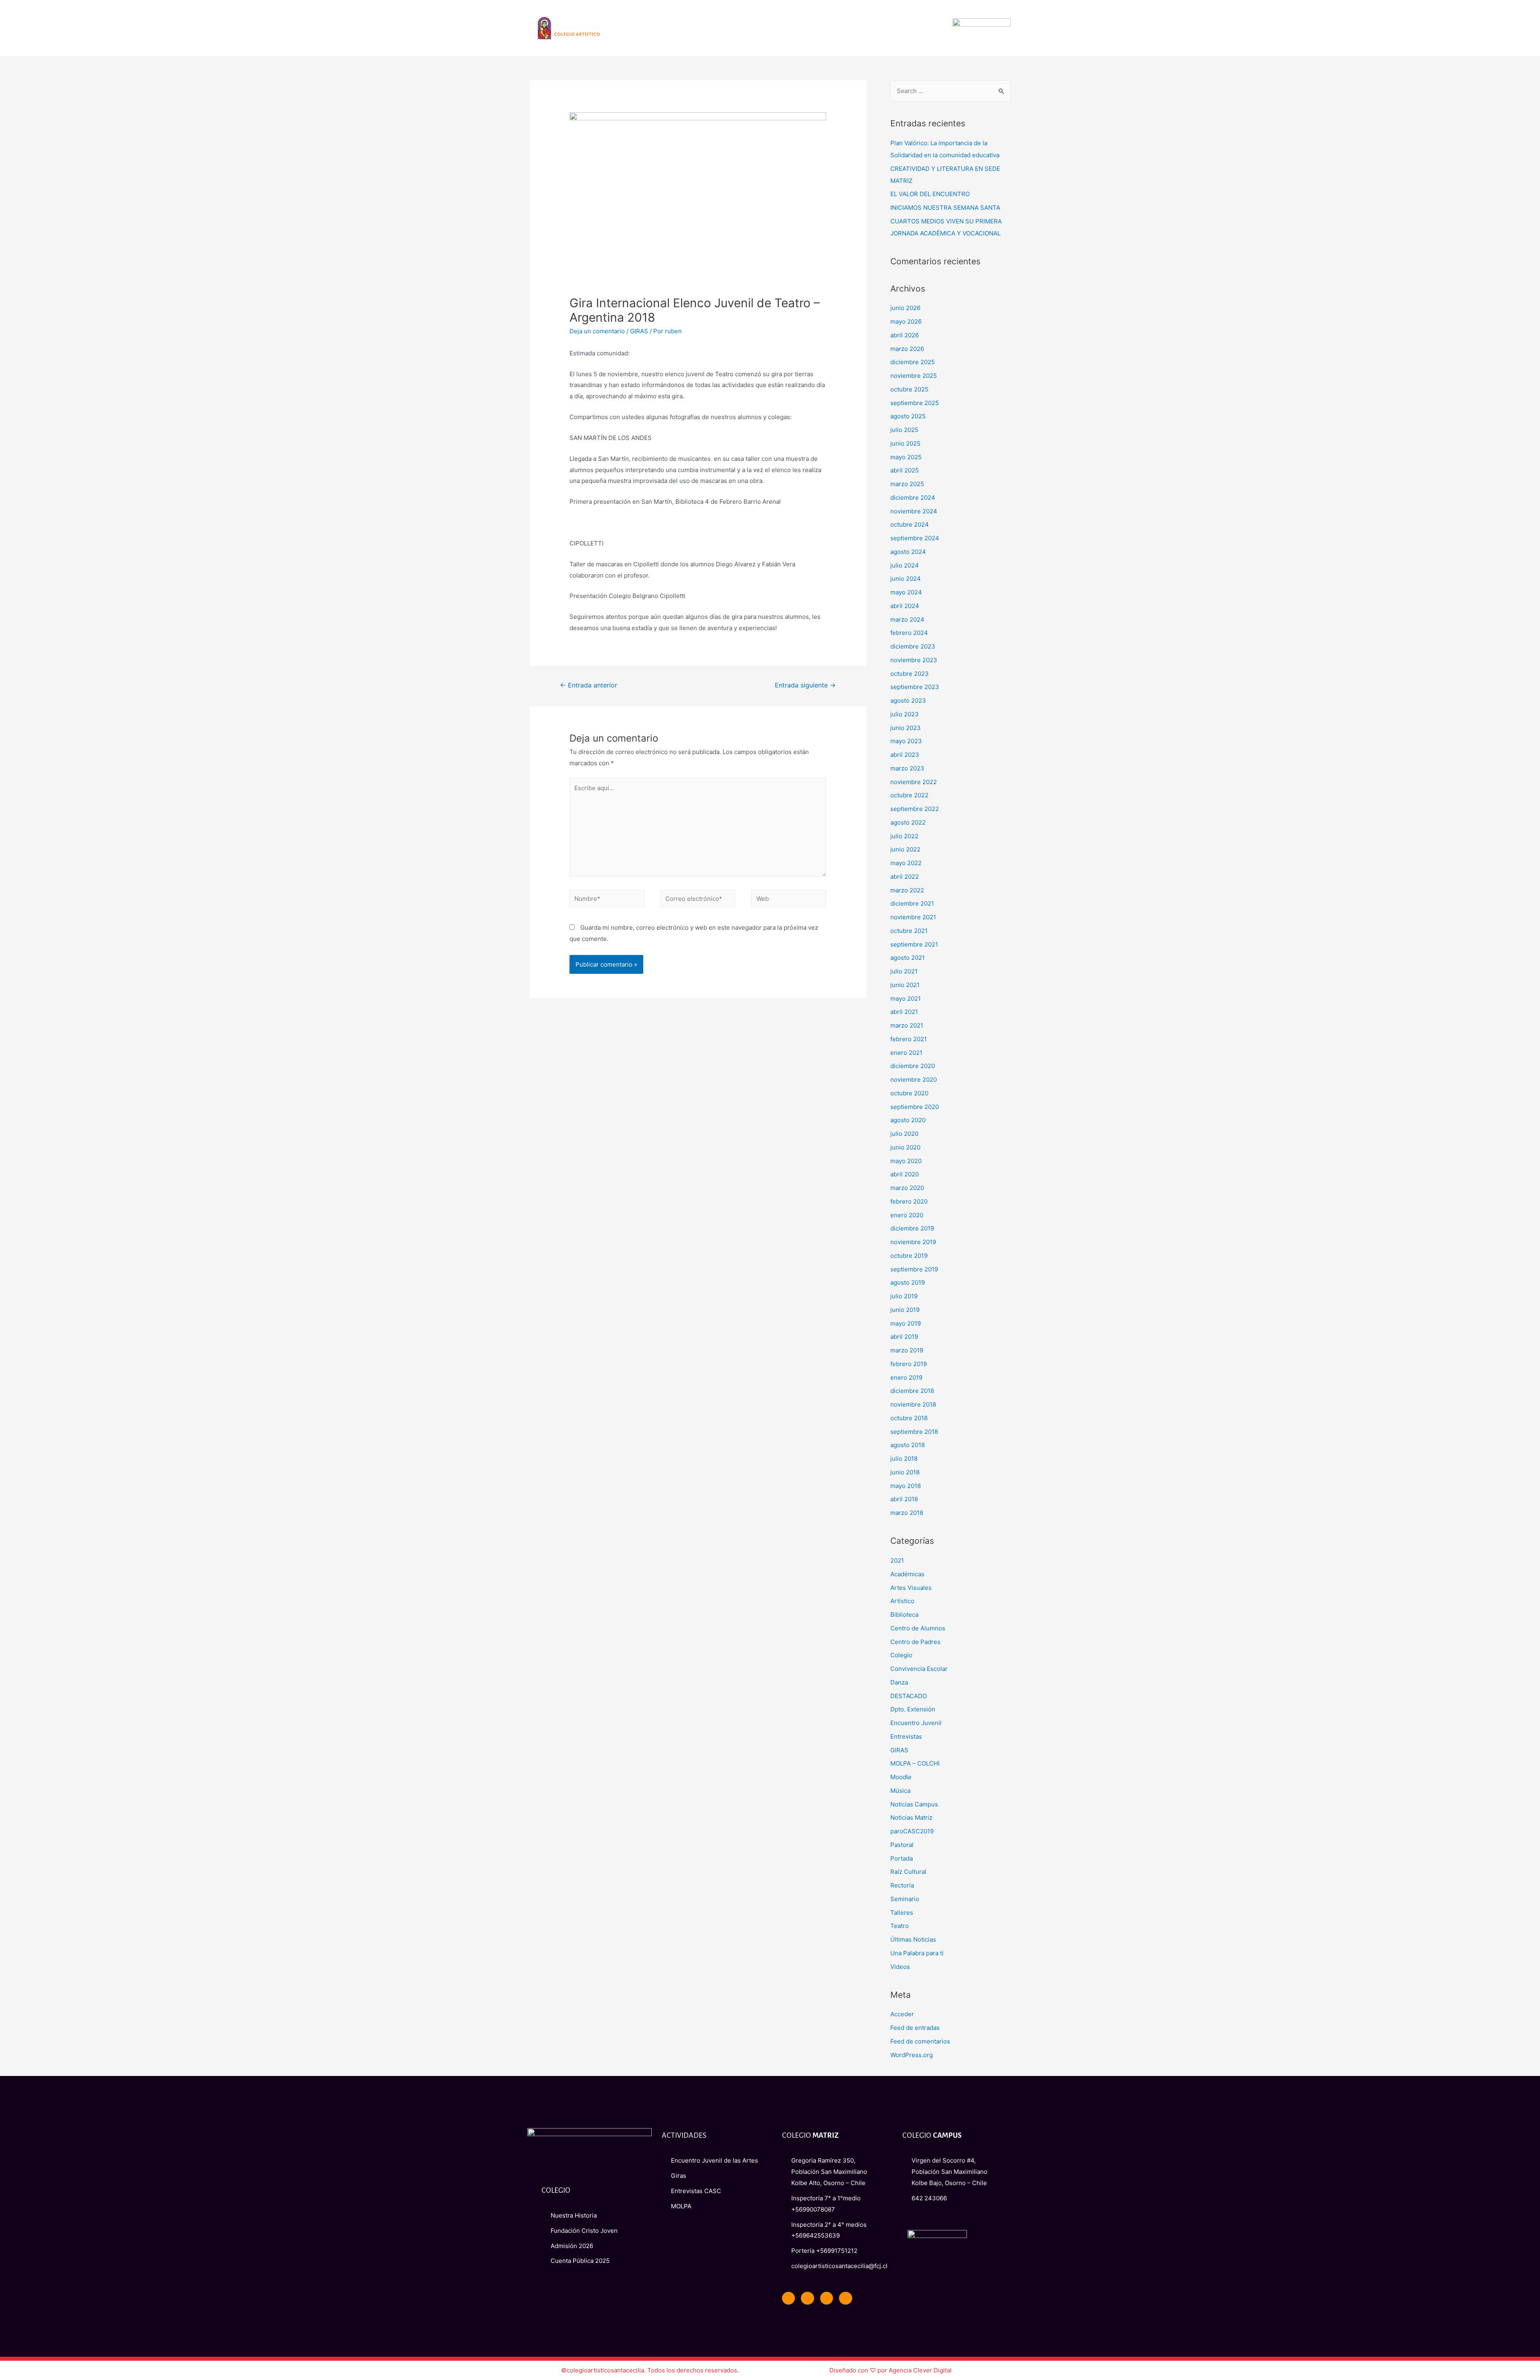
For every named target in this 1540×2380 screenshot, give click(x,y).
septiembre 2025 (915, 403)
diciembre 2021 (912, 903)
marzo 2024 (907, 619)
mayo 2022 (906, 863)
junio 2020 (905, 1147)
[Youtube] (827, 2298)
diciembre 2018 (912, 1391)
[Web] (789, 900)
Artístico (902, 1601)
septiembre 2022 (915, 809)
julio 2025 (904, 430)
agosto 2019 (908, 1282)
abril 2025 (905, 470)
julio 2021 (904, 971)
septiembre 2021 (914, 944)
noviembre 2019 (913, 1242)
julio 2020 (904, 1134)
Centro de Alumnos (918, 1628)
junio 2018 (905, 1472)
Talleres (902, 1913)
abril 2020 (905, 1174)
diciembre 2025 (913, 362)
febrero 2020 (909, 1201)
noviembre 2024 (914, 511)
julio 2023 (905, 714)
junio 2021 (905, 985)
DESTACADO (909, 1696)
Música (900, 1791)
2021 (897, 1560)
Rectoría (902, 1885)
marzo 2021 (907, 1025)
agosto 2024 (908, 552)
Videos (900, 1967)
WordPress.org (912, 2055)
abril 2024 (905, 606)
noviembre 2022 (914, 782)
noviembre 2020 (914, 1080)
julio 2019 (904, 1296)
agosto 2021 (908, 958)
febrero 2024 (909, 633)
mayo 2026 (906, 321)
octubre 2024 (910, 524)
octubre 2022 (909, 795)
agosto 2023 (908, 700)
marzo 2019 (907, 1350)
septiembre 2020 (915, 1107)
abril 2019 (904, 1337)
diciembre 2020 (913, 1066)
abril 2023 (905, 755)
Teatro (900, 1926)
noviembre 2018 (913, 1404)
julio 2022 (904, 836)
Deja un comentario (597, 331)
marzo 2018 (907, 1513)
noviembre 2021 (913, 917)
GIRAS (639, 331)
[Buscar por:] (950, 91)
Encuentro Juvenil (916, 1723)
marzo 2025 (907, 484)
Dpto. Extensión (913, 1709)
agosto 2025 (908, 416)
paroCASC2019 (912, 1831)
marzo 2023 (907, 768)
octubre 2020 (909, 1093)
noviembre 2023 (914, 660)
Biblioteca (904, 1615)
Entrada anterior (589, 685)
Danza (899, 1682)
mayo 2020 (906, 1161)
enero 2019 (906, 1378)
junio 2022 (905, 849)
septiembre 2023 (915, 687)
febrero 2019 (909, 1364)
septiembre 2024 (915, 538)
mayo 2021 (906, 998)
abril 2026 (905, 335)
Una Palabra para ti (917, 1953)
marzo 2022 (907, 890)
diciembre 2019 (912, 1228)
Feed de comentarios (920, 2041)
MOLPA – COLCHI (915, 1763)
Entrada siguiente (805, 685)
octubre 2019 (909, 1256)
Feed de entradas (915, 2028)
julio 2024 (905, 565)
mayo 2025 (906, 457)
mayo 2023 (906, 741)
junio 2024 (906, 579)
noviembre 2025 (914, 376)
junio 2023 (906, 728)
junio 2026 (905, 308)
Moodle (901, 1777)
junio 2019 (905, 1310)
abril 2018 (904, 1499)
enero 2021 (906, 1053)
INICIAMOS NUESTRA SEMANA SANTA (945, 208)
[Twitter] (807, 2298)
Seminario (905, 1899)
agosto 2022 (908, 822)
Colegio (901, 1655)
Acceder (902, 2014)
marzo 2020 (907, 1188)
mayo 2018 (906, 1486)
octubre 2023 (910, 674)
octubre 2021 (909, 931)
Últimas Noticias (913, 1939)
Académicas (907, 1574)
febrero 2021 (909, 1039)
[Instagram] (845, 2298)
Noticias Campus (914, 1804)
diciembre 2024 (913, 498)
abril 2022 (905, 877)
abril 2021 (904, 1012)
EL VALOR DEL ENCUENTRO (930, 194)
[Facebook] (788, 2298)
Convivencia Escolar (919, 1669)
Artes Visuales (911, 1588)
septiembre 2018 (914, 1432)
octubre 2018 (909, 1418)
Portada (902, 1858)
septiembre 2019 (914, 1269)
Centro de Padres (915, 1642)
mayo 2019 (906, 1323)
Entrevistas (906, 1736)
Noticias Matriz (911, 1817)
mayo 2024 (906, 592)
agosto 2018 (908, 1445)
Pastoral (902, 1845)
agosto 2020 (908, 1120)
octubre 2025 (909, 389)
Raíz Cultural (908, 1872)
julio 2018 (904, 1459)
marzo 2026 (907, 349)
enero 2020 (907, 1215)
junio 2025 (905, 443)
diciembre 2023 (913, 646)
